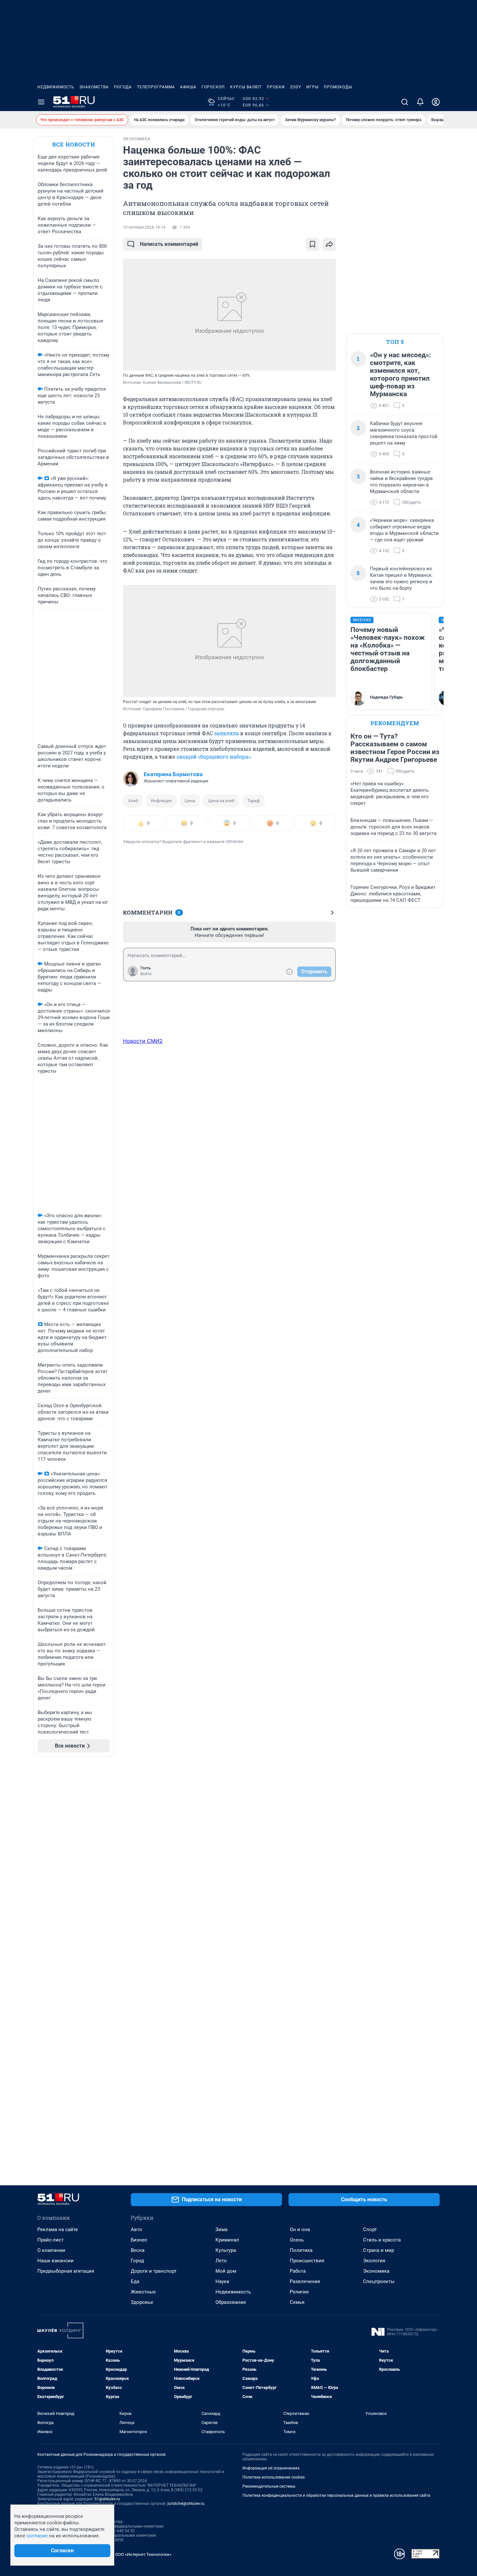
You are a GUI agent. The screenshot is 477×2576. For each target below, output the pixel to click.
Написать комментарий (169, 244)
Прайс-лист (50, 2240)
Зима (221, 2229)
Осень (297, 2240)
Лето (221, 2261)
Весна (138, 2250)
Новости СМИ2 (143, 1041)
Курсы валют (246, 87)
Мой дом (226, 2271)
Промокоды (338, 87)
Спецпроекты (379, 2281)
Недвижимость (56, 87)
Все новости (74, 144)
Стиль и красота (382, 2240)
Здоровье (142, 2302)
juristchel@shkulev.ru (186, 2504)
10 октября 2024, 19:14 (144, 227)
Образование (231, 2302)
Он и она (300, 2229)
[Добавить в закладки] (312, 244)
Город (137, 2261)
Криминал (227, 2240)
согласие (37, 2536)
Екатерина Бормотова (173, 774)
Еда (135, 2281)
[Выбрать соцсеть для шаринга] (329, 244)
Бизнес (139, 2240)
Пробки (276, 87)
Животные (143, 2292)
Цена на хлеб (221, 801)
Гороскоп (213, 87)
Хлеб (133, 801)
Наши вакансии (55, 2261)
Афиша (188, 87)
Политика (301, 2250)
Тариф (253, 801)
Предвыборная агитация (66, 2271)
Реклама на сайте (58, 2229)
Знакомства (94, 87)
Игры (312, 87)
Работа (298, 2271)
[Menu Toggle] (41, 102)
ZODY (296, 87)
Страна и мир (379, 2250)
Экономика (376, 2271)
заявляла (226, 733)
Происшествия (307, 2261)
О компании (51, 2250)
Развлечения (305, 2281)
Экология (374, 2261)
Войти (146, 974)
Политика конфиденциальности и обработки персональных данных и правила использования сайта (336, 2495)
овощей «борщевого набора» (214, 757)
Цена (190, 801)
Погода (123, 87)
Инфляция (161, 801)
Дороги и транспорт (154, 2271)
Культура (226, 2250)
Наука (222, 2281)
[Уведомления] (420, 102)
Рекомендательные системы (269, 2486)
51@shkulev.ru (107, 2499)
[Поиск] (405, 102)
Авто (136, 2229)
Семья (297, 2302)
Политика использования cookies (274, 2477)
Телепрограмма (156, 87)
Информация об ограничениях (271, 2468)
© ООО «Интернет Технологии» (141, 2554)
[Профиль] (436, 102)
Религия (299, 2292)
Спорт (370, 2229)
